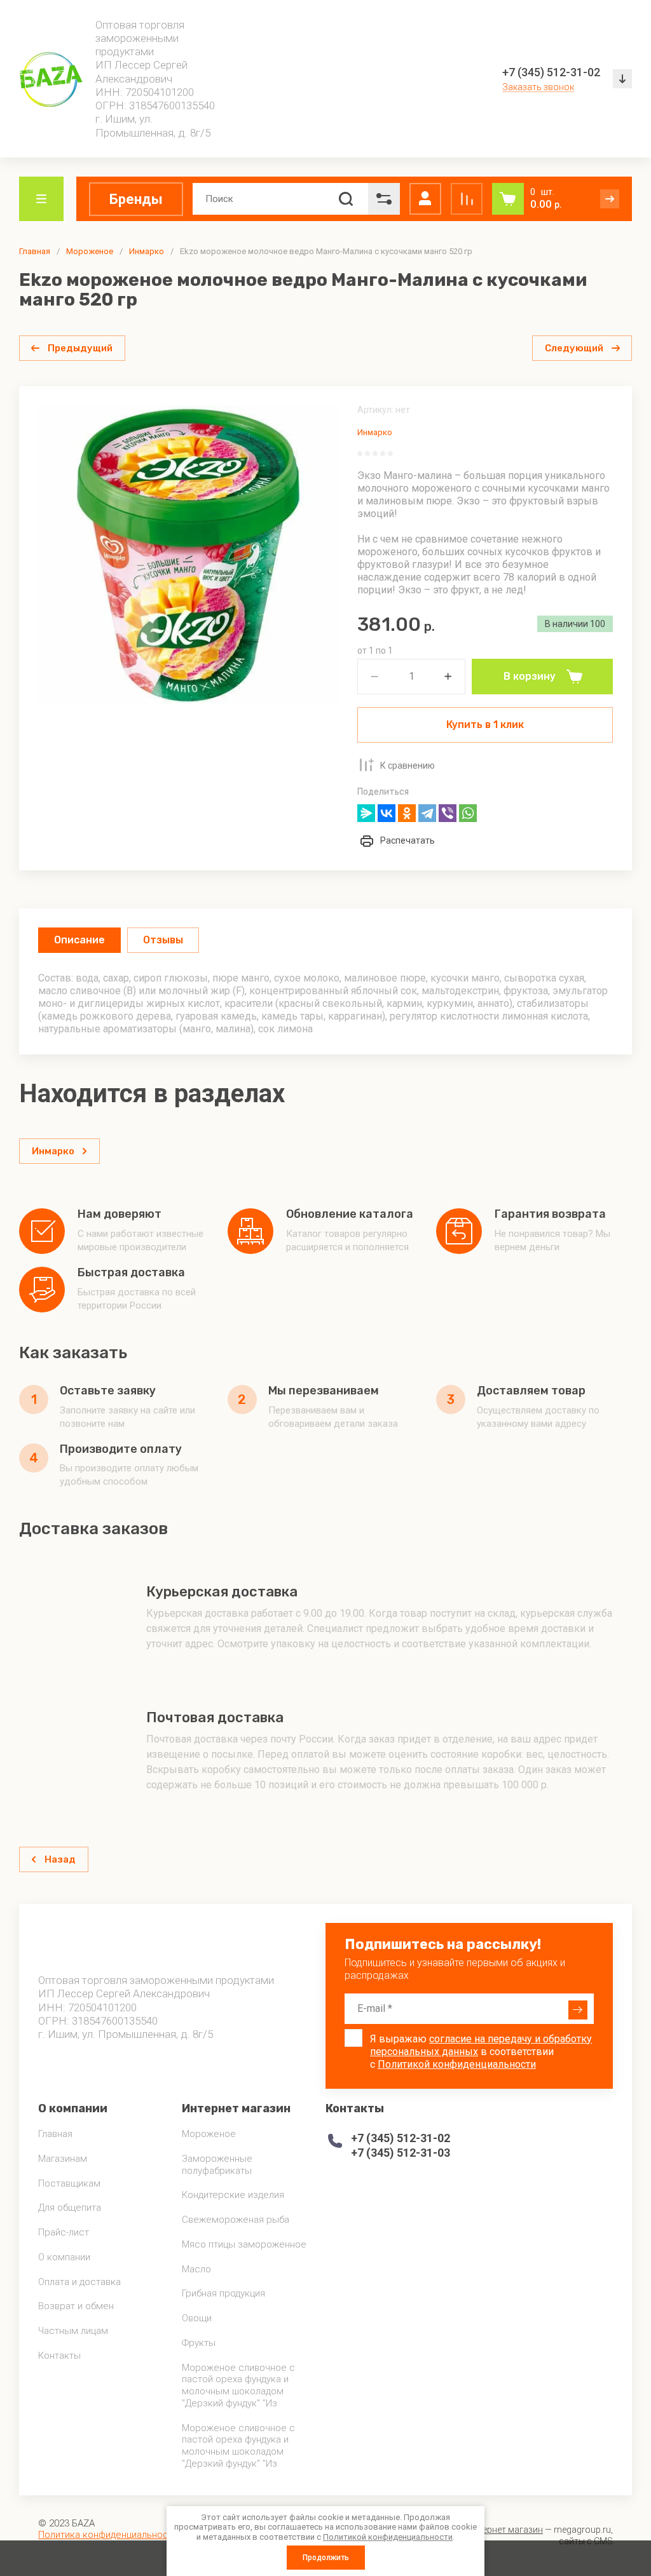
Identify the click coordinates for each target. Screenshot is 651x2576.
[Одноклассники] (407, 813)
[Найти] (346, 199)
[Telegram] (427, 813)
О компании (64, 2257)
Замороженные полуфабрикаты (217, 2165)
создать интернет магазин (488, 2530)
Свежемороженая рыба (236, 2220)
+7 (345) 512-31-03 (401, 2153)
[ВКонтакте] (387, 813)
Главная (35, 251)
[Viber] (448, 813)
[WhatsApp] (468, 813)
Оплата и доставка (79, 2282)
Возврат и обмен (76, 2306)
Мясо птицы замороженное (244, 2244)
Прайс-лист (64, 2232)
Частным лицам (73, 2331)
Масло (196, 2269)
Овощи (197, 2318)
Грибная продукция (223, 2293)
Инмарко (147, 251)
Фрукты (199, 2343)
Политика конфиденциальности (108, 2535)
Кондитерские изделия (233, 2195)
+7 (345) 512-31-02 (551, 72)
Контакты (59, 2356)
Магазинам (63, 2159)
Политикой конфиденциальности (457, 2064)
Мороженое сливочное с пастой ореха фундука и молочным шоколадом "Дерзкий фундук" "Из (238, 2385)
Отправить (578, 2010)
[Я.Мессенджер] (366, 813)
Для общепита (70, 2208)
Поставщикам (69, 2183)
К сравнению (408, 765)
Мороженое (90, 251)
